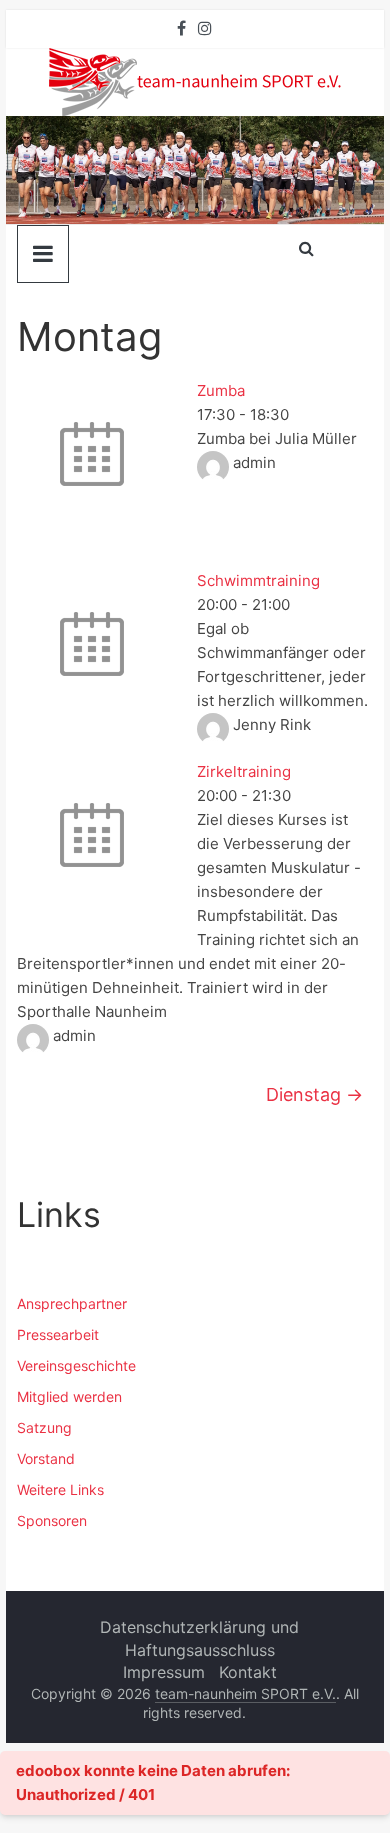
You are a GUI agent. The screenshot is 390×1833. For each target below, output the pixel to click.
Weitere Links (60, 1489)
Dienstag (314, 1094)
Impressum (164, 1672)
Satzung (44, 1427)
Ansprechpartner (72, 1303)
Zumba (221, 390)
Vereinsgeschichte (76, 1365)
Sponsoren (52, 1520)
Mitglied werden (69, 1396)
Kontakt (248, 1672)
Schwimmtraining (258, 580)
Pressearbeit (58, 1334)
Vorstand (46, 1458)
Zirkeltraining (244, 771)
